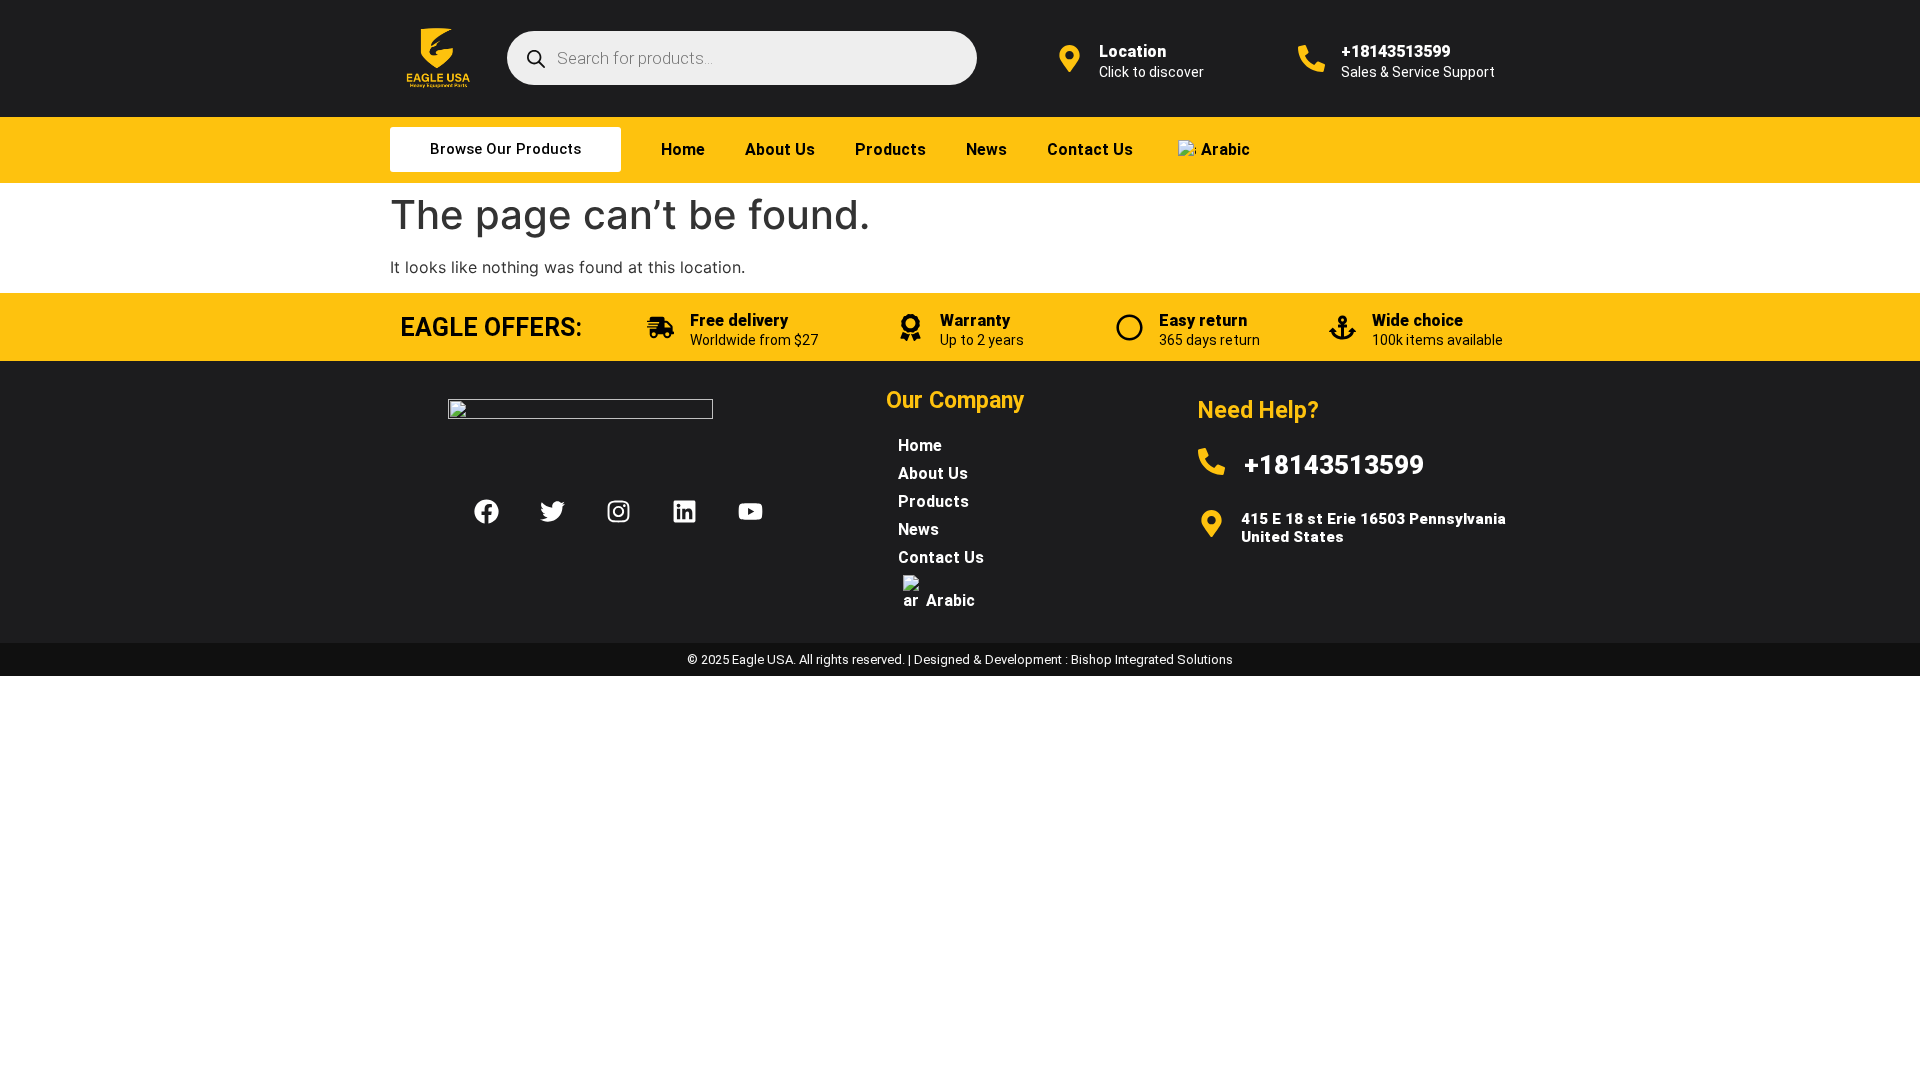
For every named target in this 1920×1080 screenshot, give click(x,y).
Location (1132, 51)
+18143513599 (1395, 51)
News (986, 149)
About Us (780, 149)
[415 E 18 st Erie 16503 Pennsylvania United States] (1211, 523)
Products (890, 149)
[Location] (1069, 58)
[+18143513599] (1311, 58)
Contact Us (1090, 149)
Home (683, 149)
